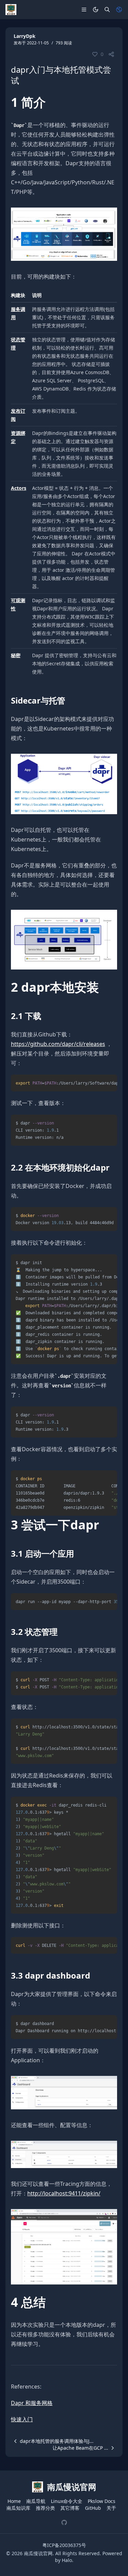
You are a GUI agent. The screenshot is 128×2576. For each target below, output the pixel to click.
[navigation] (52, 2441)
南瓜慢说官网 (38, 2553)
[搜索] (107, 10)
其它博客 (70, 2508)
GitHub (93, 2508)
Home (14, 2501)
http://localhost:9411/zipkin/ (64, 2193)
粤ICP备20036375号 (64, 2545)
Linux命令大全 (67, 2501)
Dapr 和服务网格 (32, 2403)
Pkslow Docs (102, 2501)
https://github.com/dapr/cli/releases (58, 1044)
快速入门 (22, 2419)
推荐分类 (45, 2508)
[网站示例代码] (64, 2522)
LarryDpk (25, 36)
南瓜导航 (36, 2501)
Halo (67, 2560)
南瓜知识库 (18, 2508)
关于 (111, 2508)
